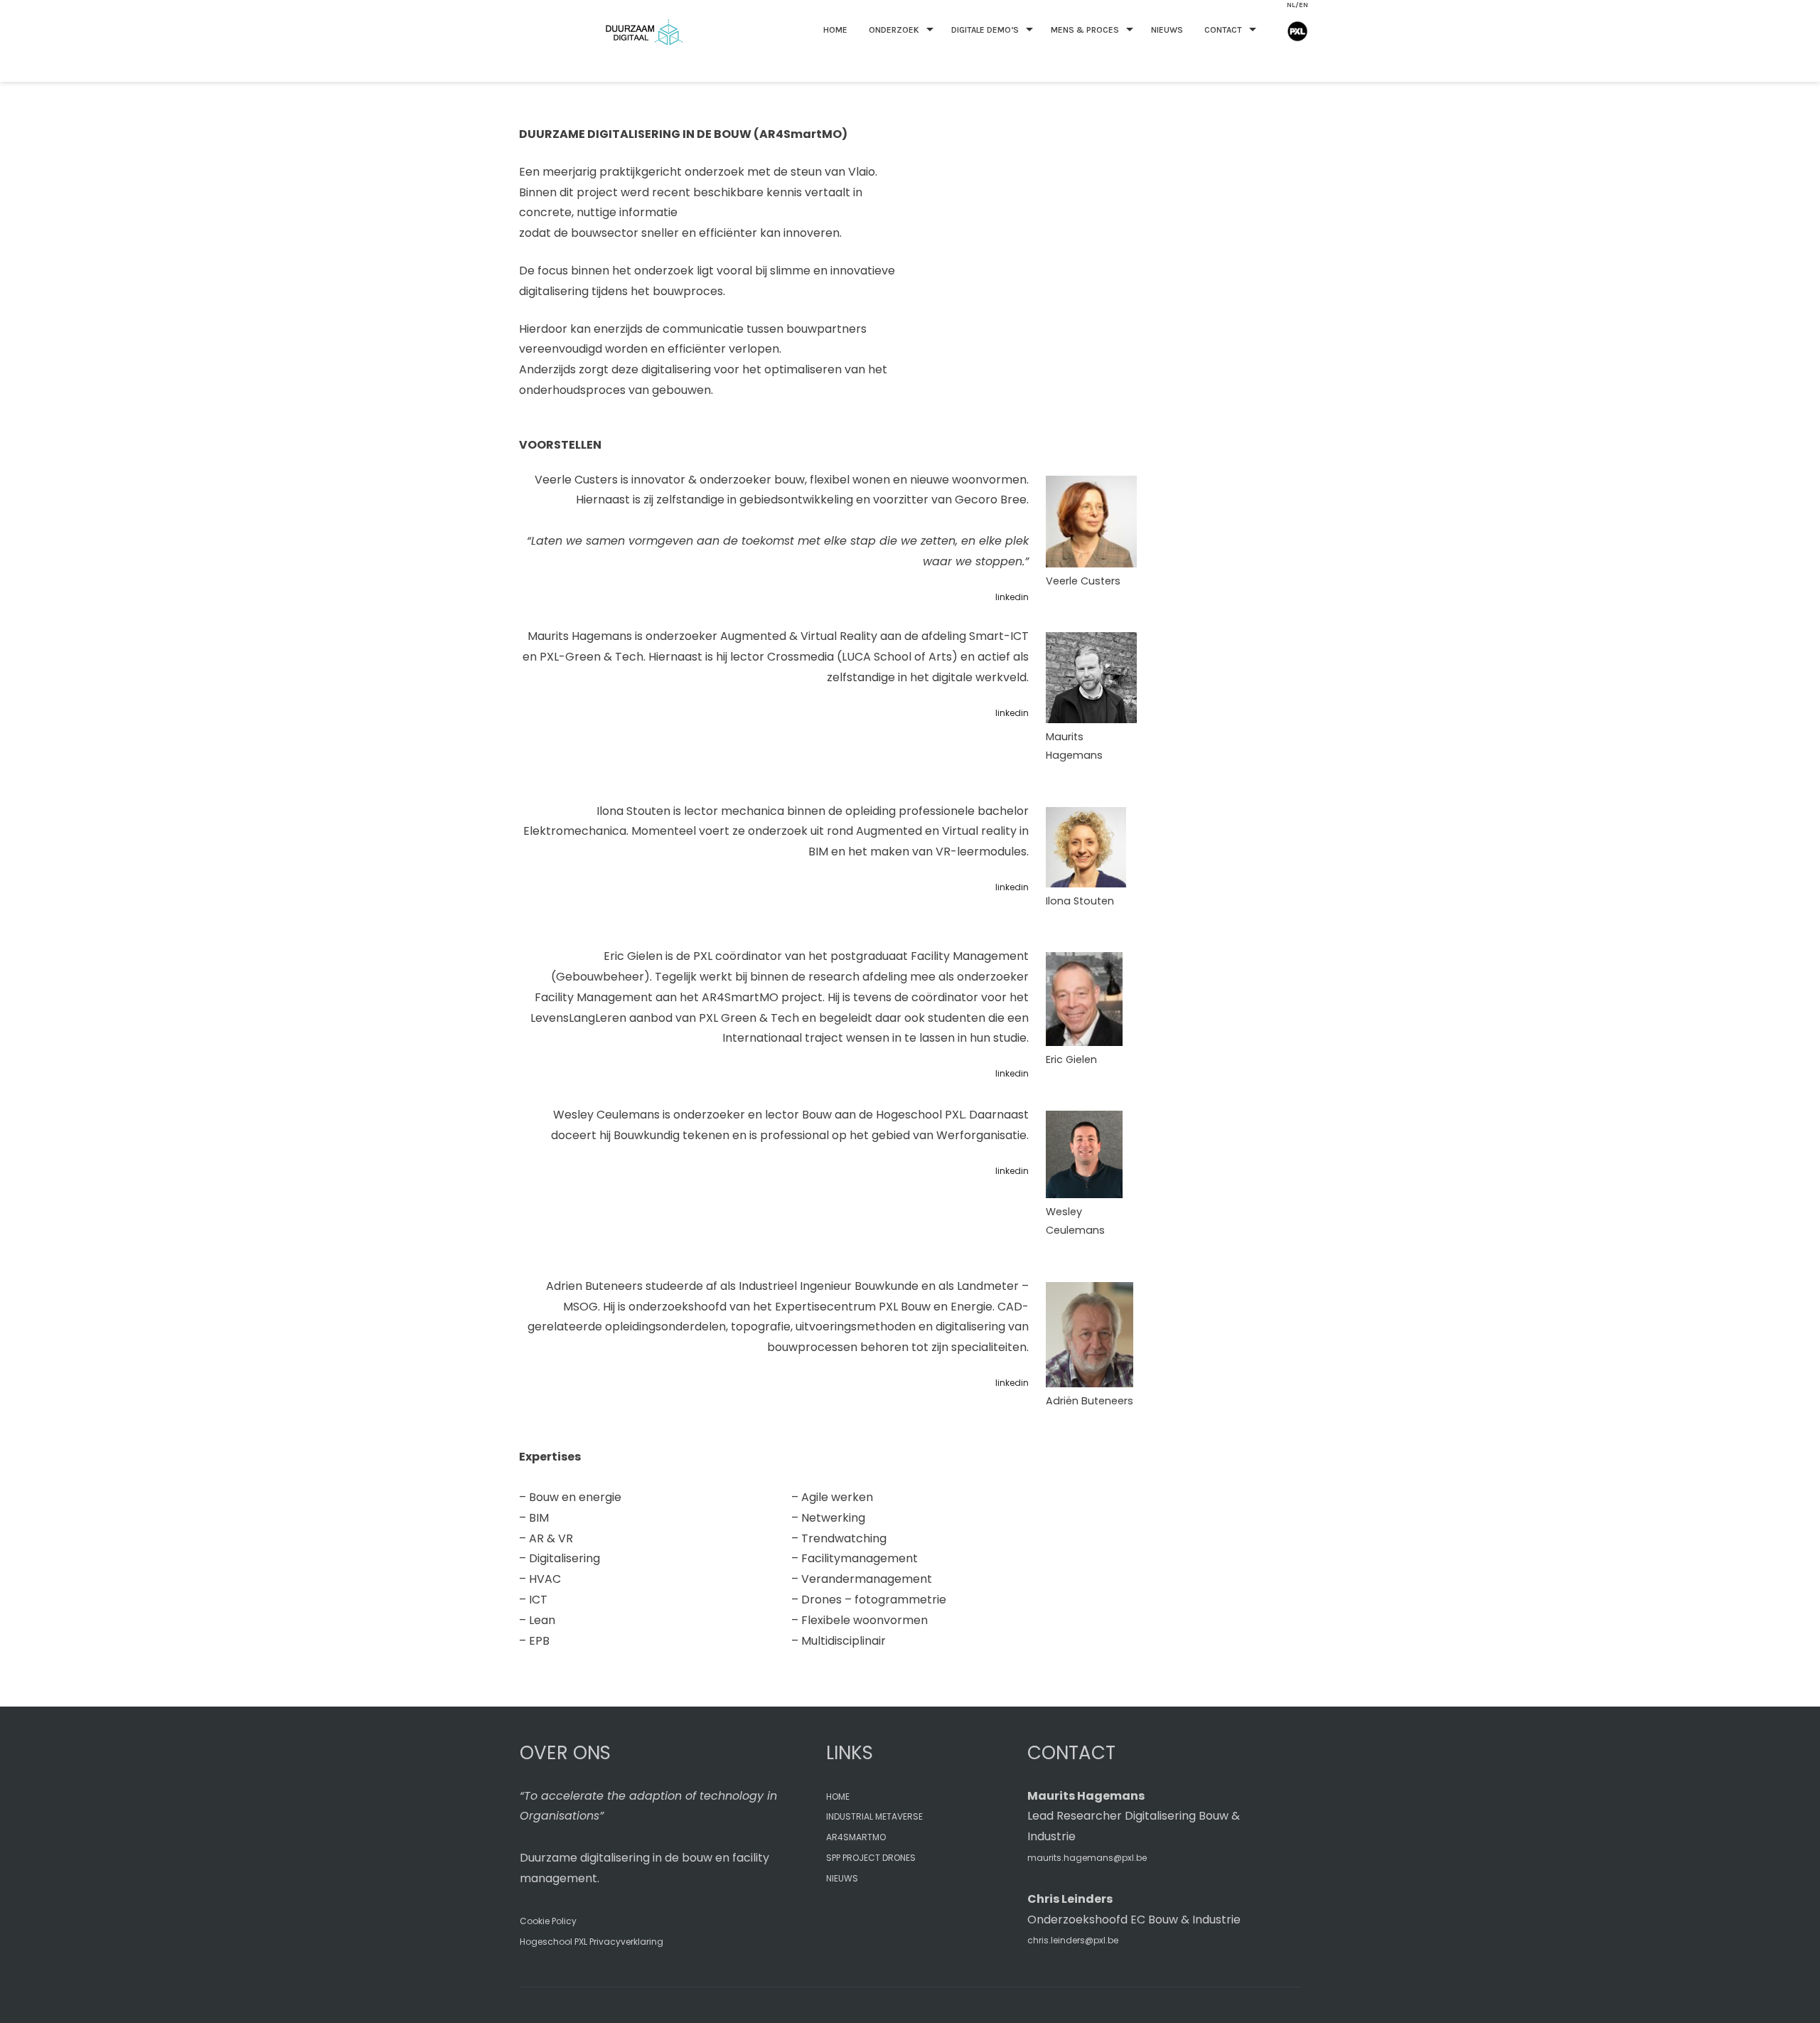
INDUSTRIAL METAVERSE (874, 1816)
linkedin (1012, 597)
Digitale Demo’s (985, 30)
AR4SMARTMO (856, 1837)
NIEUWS (842, 1878)
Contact (1223, 30)
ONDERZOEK (894, 30)
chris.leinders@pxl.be (1073, 1940)
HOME (835, 30)
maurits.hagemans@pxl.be (1087, 1858)
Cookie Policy (548, 1921)
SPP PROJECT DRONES (871, 1858)
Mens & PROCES (1085, 30)
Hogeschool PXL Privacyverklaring (591, 1942)
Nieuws (1167, 30)
